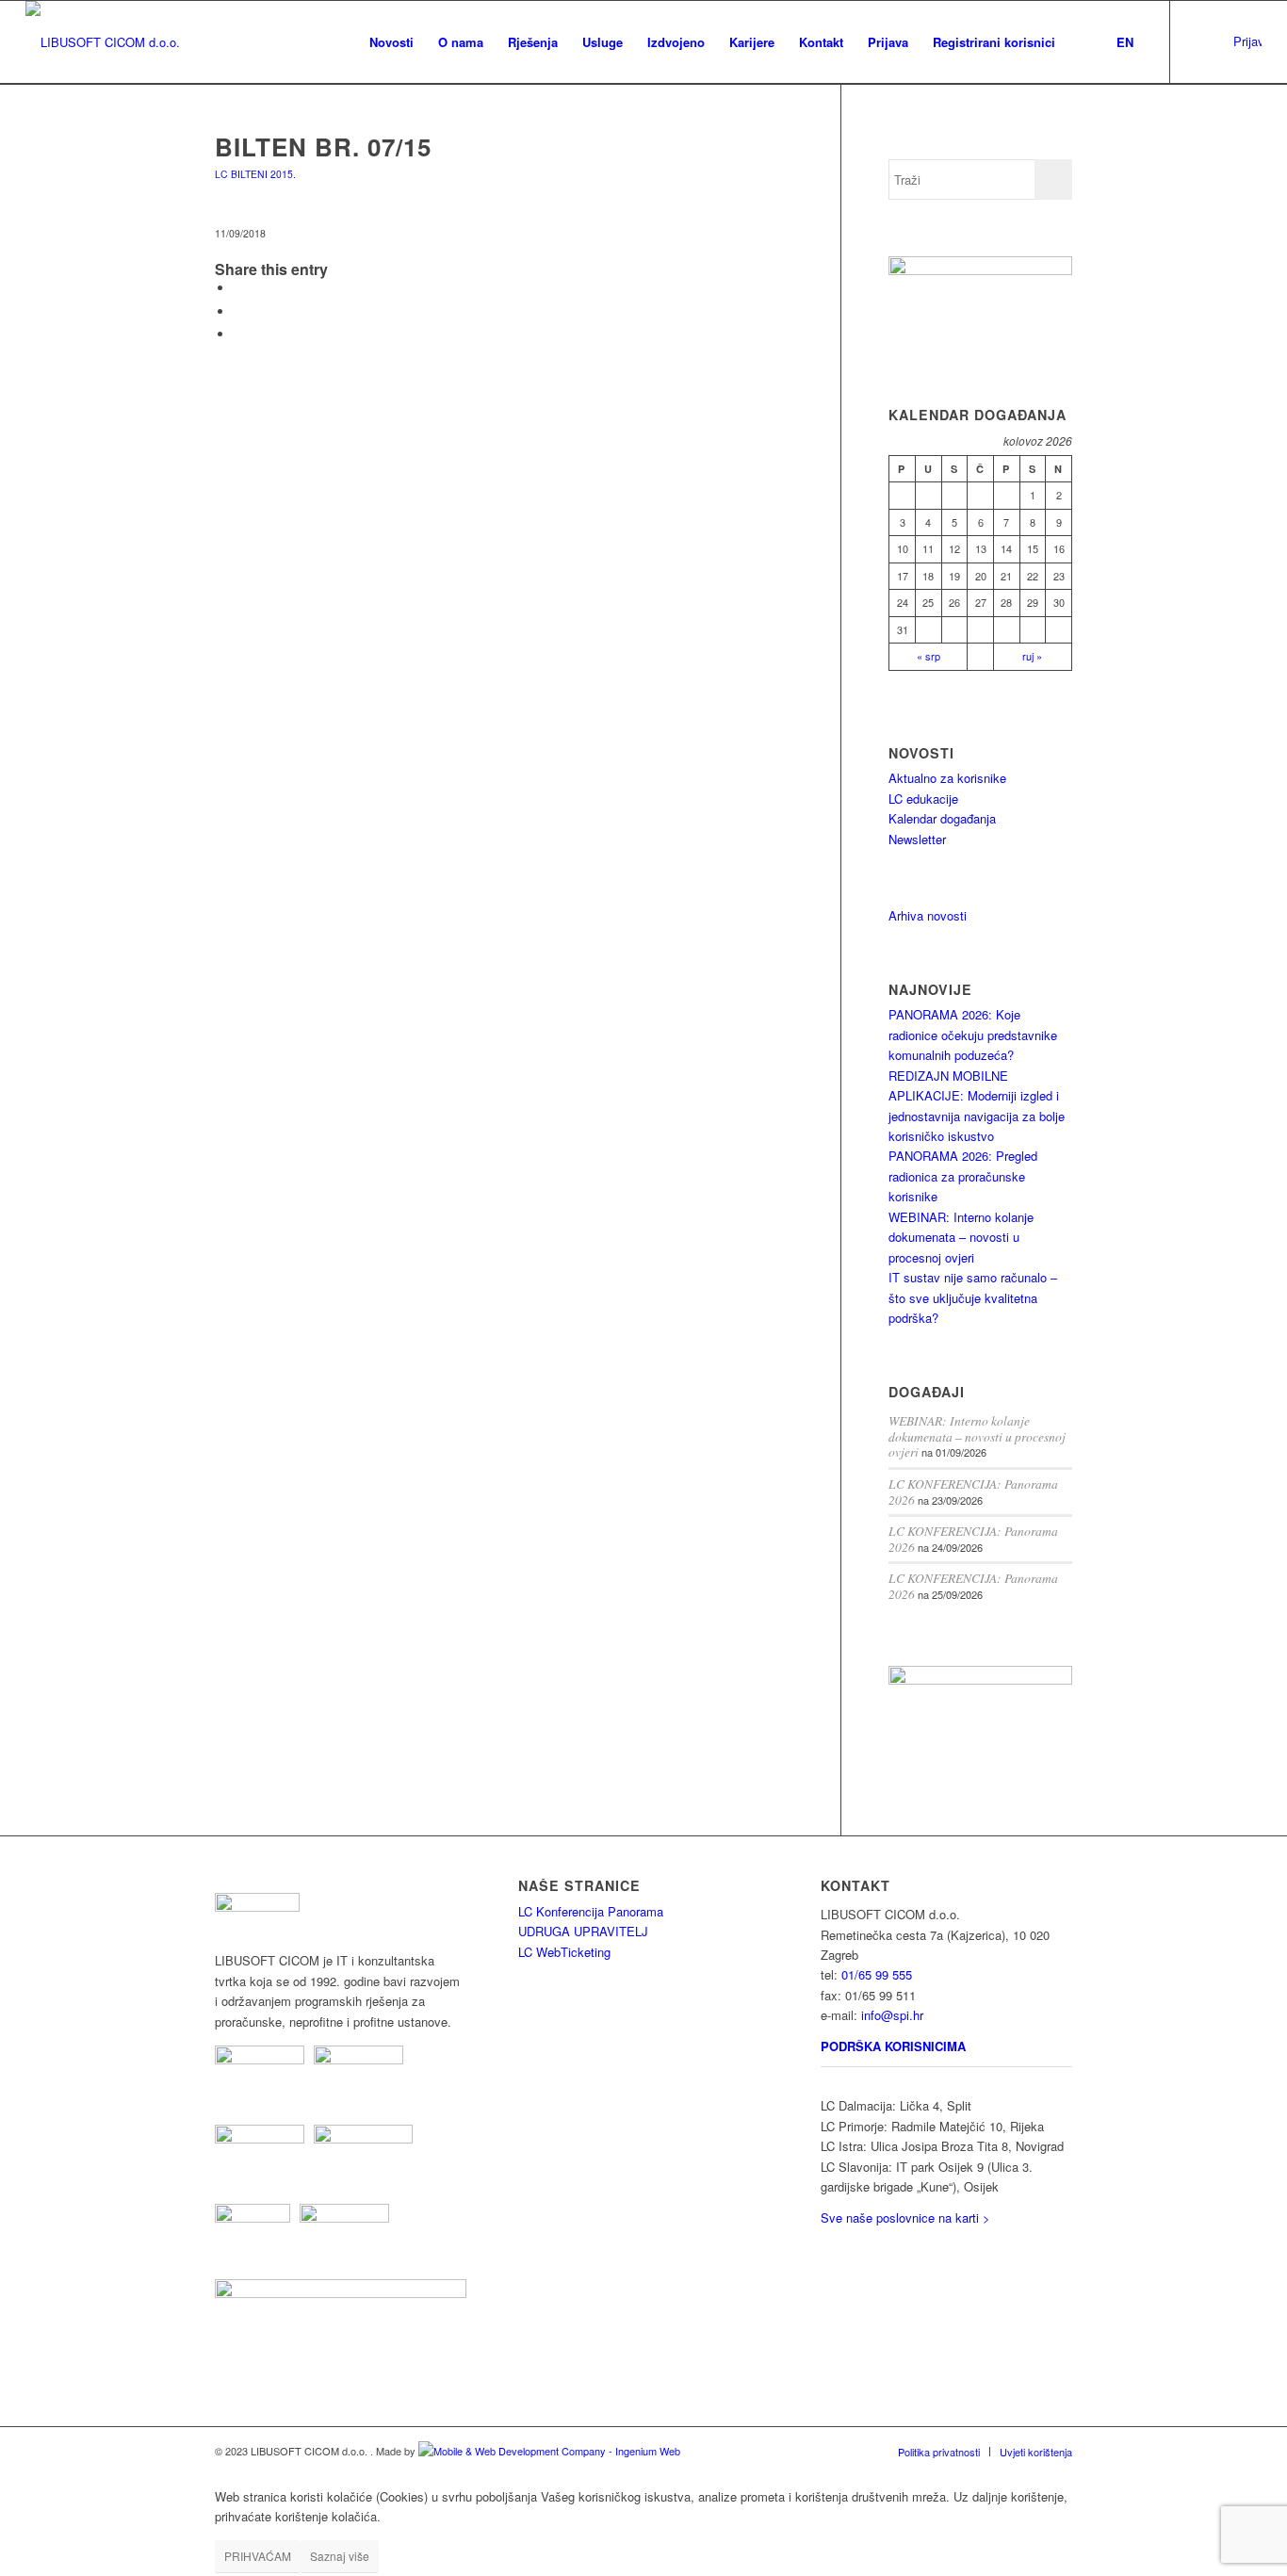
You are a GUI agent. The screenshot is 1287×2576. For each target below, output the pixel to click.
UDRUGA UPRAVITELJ (583, 1931)
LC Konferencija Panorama (591, 1911)
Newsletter (917, 839)
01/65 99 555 (877, 1974)
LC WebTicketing (564, 1952)
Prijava (1247, 41)
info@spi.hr (892, 2015)
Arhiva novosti (928, 915)
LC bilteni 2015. (255, 174)
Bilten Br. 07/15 (323, 147)
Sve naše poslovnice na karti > (905, 2217)
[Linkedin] (1199, 41)
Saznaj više (340, 2556)
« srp (929, 656)
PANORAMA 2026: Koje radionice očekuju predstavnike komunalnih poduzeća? (973, 1035)
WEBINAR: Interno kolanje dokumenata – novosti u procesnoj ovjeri (961, 1237)
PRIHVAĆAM (258, 2556)
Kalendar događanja (942, 818)
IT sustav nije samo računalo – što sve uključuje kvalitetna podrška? (973, 1297)
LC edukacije (923, 799)
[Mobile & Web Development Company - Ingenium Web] (549, 2451)
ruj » (1032, 656)
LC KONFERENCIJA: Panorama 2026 (973, 1492)
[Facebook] (1228, 41)
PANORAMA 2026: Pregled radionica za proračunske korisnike (963, 1176)
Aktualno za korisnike (947, 778)
